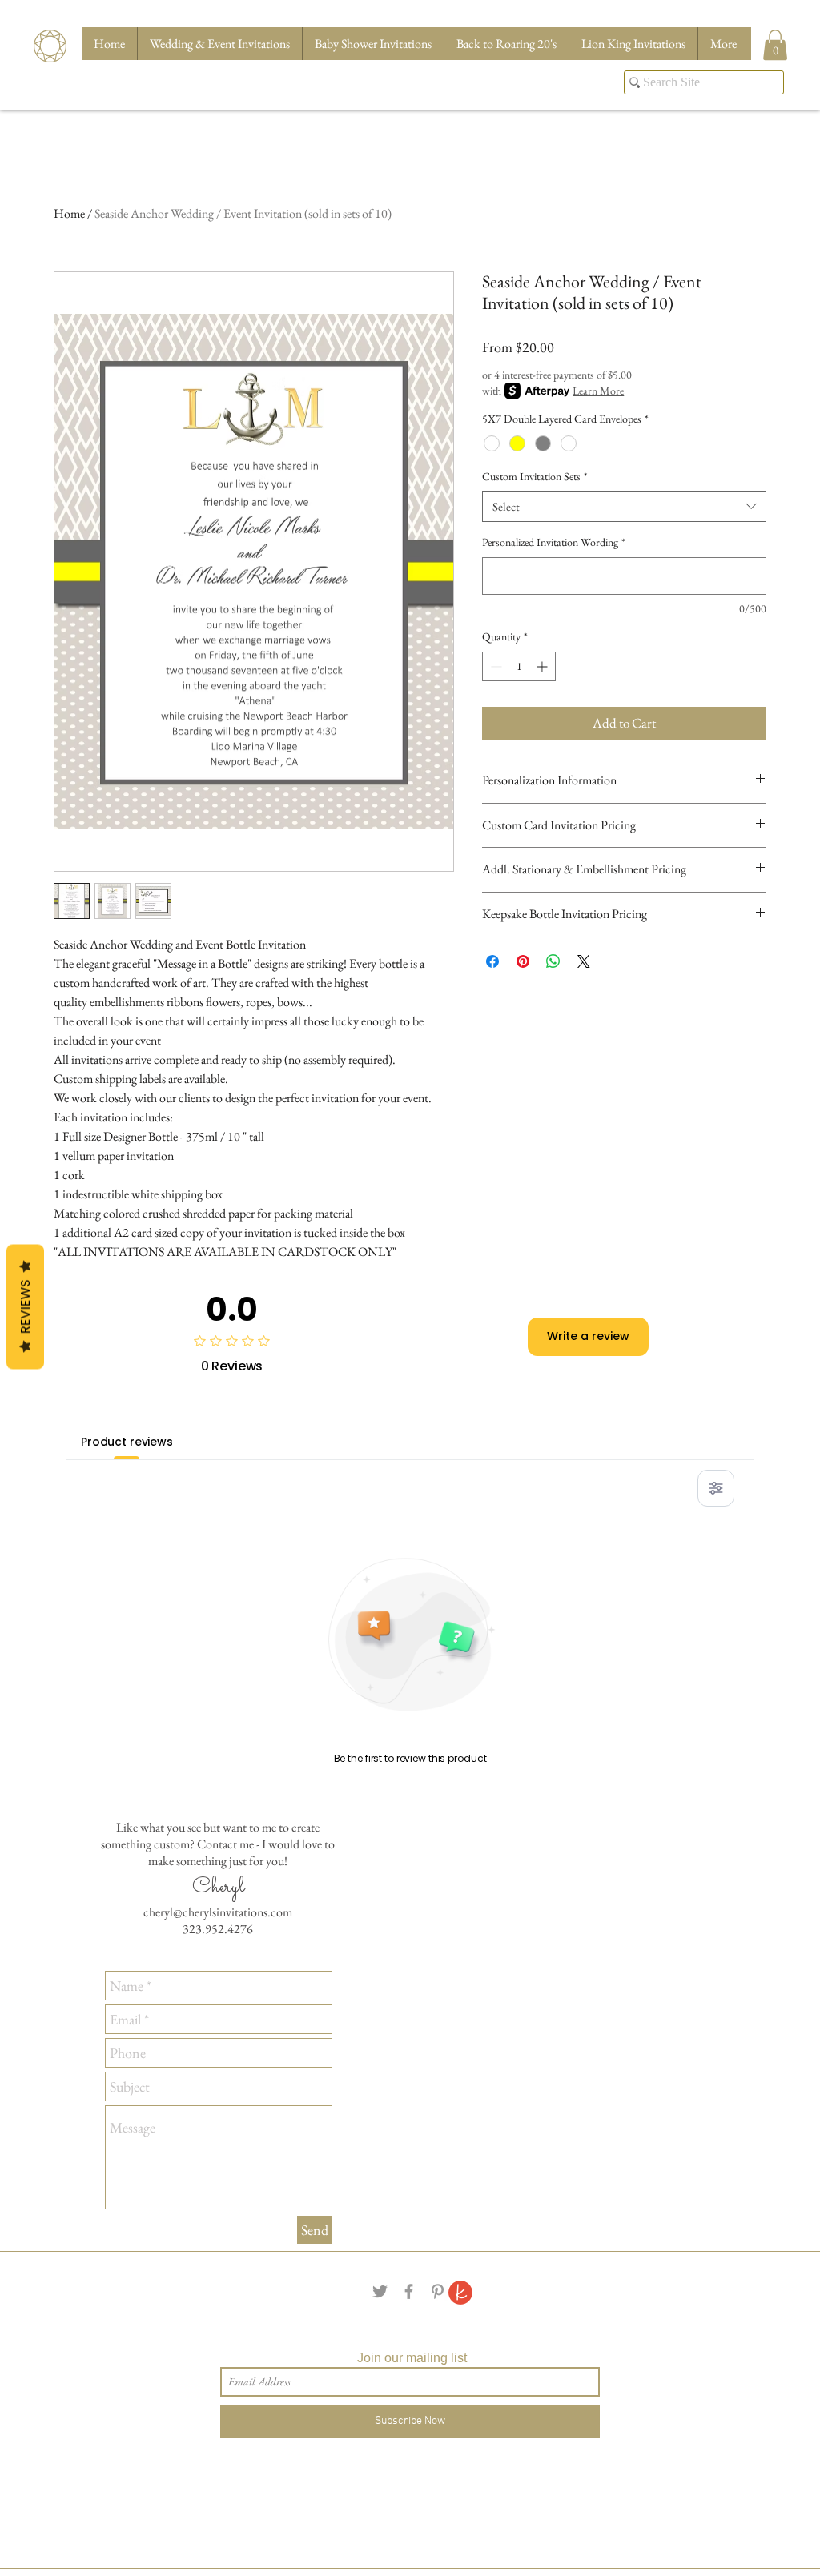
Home (69, 213)
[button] (775, 45)
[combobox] (624, 506)
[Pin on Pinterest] (523, 961)
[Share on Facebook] (492, 961)
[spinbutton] (519, 666)
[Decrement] (494, 666)
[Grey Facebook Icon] (409, 2291)
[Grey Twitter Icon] (380, 2291)
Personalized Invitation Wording (554, 542)
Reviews (25, 1307)
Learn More (598, 391)
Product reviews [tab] (127, 1442)
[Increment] (543, 666)
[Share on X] (584, 961)
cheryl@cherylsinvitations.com (218, 1912)
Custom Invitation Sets (535, 476)
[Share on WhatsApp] (553, 961)
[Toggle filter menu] (716, 1488)
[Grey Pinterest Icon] (438, 2291)
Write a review (588, 1336)
